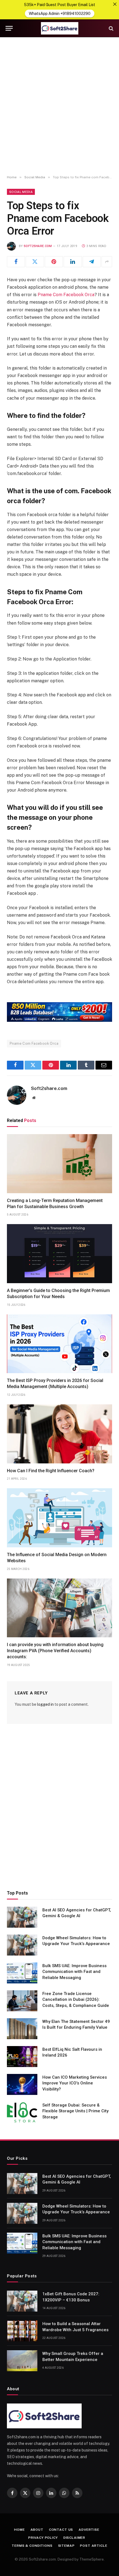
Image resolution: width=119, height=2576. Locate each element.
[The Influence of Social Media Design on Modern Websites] (59, 1518)
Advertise (89, 2530)
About (37, 2530)
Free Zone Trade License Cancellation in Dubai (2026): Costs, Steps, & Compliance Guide (76, 2000)
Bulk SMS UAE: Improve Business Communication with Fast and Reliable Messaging (74, 1972)
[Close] (115, 4)
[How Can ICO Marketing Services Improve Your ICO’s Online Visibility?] (22, 2084)
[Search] (111, 28)
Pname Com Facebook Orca (66, 295)
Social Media (21, 192)
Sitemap (66, 2546)
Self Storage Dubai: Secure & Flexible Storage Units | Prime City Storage (75, 2111)
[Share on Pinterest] (54, 262)
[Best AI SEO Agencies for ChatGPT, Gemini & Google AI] (22, 1917)
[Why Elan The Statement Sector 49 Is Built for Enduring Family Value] (22, 2029)
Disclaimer (74, 2538)
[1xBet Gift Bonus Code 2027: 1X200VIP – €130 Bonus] (22, 2301)
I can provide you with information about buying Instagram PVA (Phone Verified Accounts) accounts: (55, 1651)
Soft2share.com (38, 246)
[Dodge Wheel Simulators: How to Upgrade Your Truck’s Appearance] (22, 1945)
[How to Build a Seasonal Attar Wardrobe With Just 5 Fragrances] (22, 2331)
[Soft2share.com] (59, 28)
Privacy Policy (43, 2538)
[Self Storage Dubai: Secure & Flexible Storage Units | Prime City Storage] (22, 2112)
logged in (45, 1704)
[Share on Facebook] (16, 262)
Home (19, 2530)
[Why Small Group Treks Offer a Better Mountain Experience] (22, 2361)
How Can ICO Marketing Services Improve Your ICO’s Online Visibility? (75, 2083)
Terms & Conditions (32, 2546)
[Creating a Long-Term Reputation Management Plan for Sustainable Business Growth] (59, 1164)
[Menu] (9, 28)
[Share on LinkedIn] (73, 262)
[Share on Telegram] (92, 262)
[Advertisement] (59, 106)
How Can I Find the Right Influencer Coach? (51, 1471)
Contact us (61, 2530)
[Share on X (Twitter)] (35, 262)
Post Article (94, 2546)
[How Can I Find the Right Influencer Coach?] (59, 1434)
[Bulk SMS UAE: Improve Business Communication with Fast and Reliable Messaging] (22, 1973)
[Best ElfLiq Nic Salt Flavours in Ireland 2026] (22, 2057)
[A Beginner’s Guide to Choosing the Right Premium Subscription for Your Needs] (59, 1254)
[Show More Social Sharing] (107, 262)
